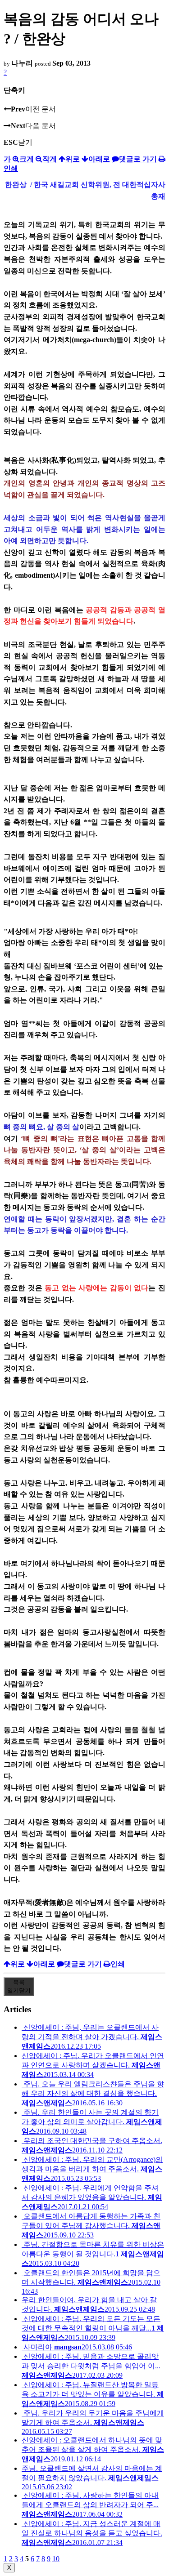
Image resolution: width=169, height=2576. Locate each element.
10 (56, 2559)
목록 (19, 1986)
